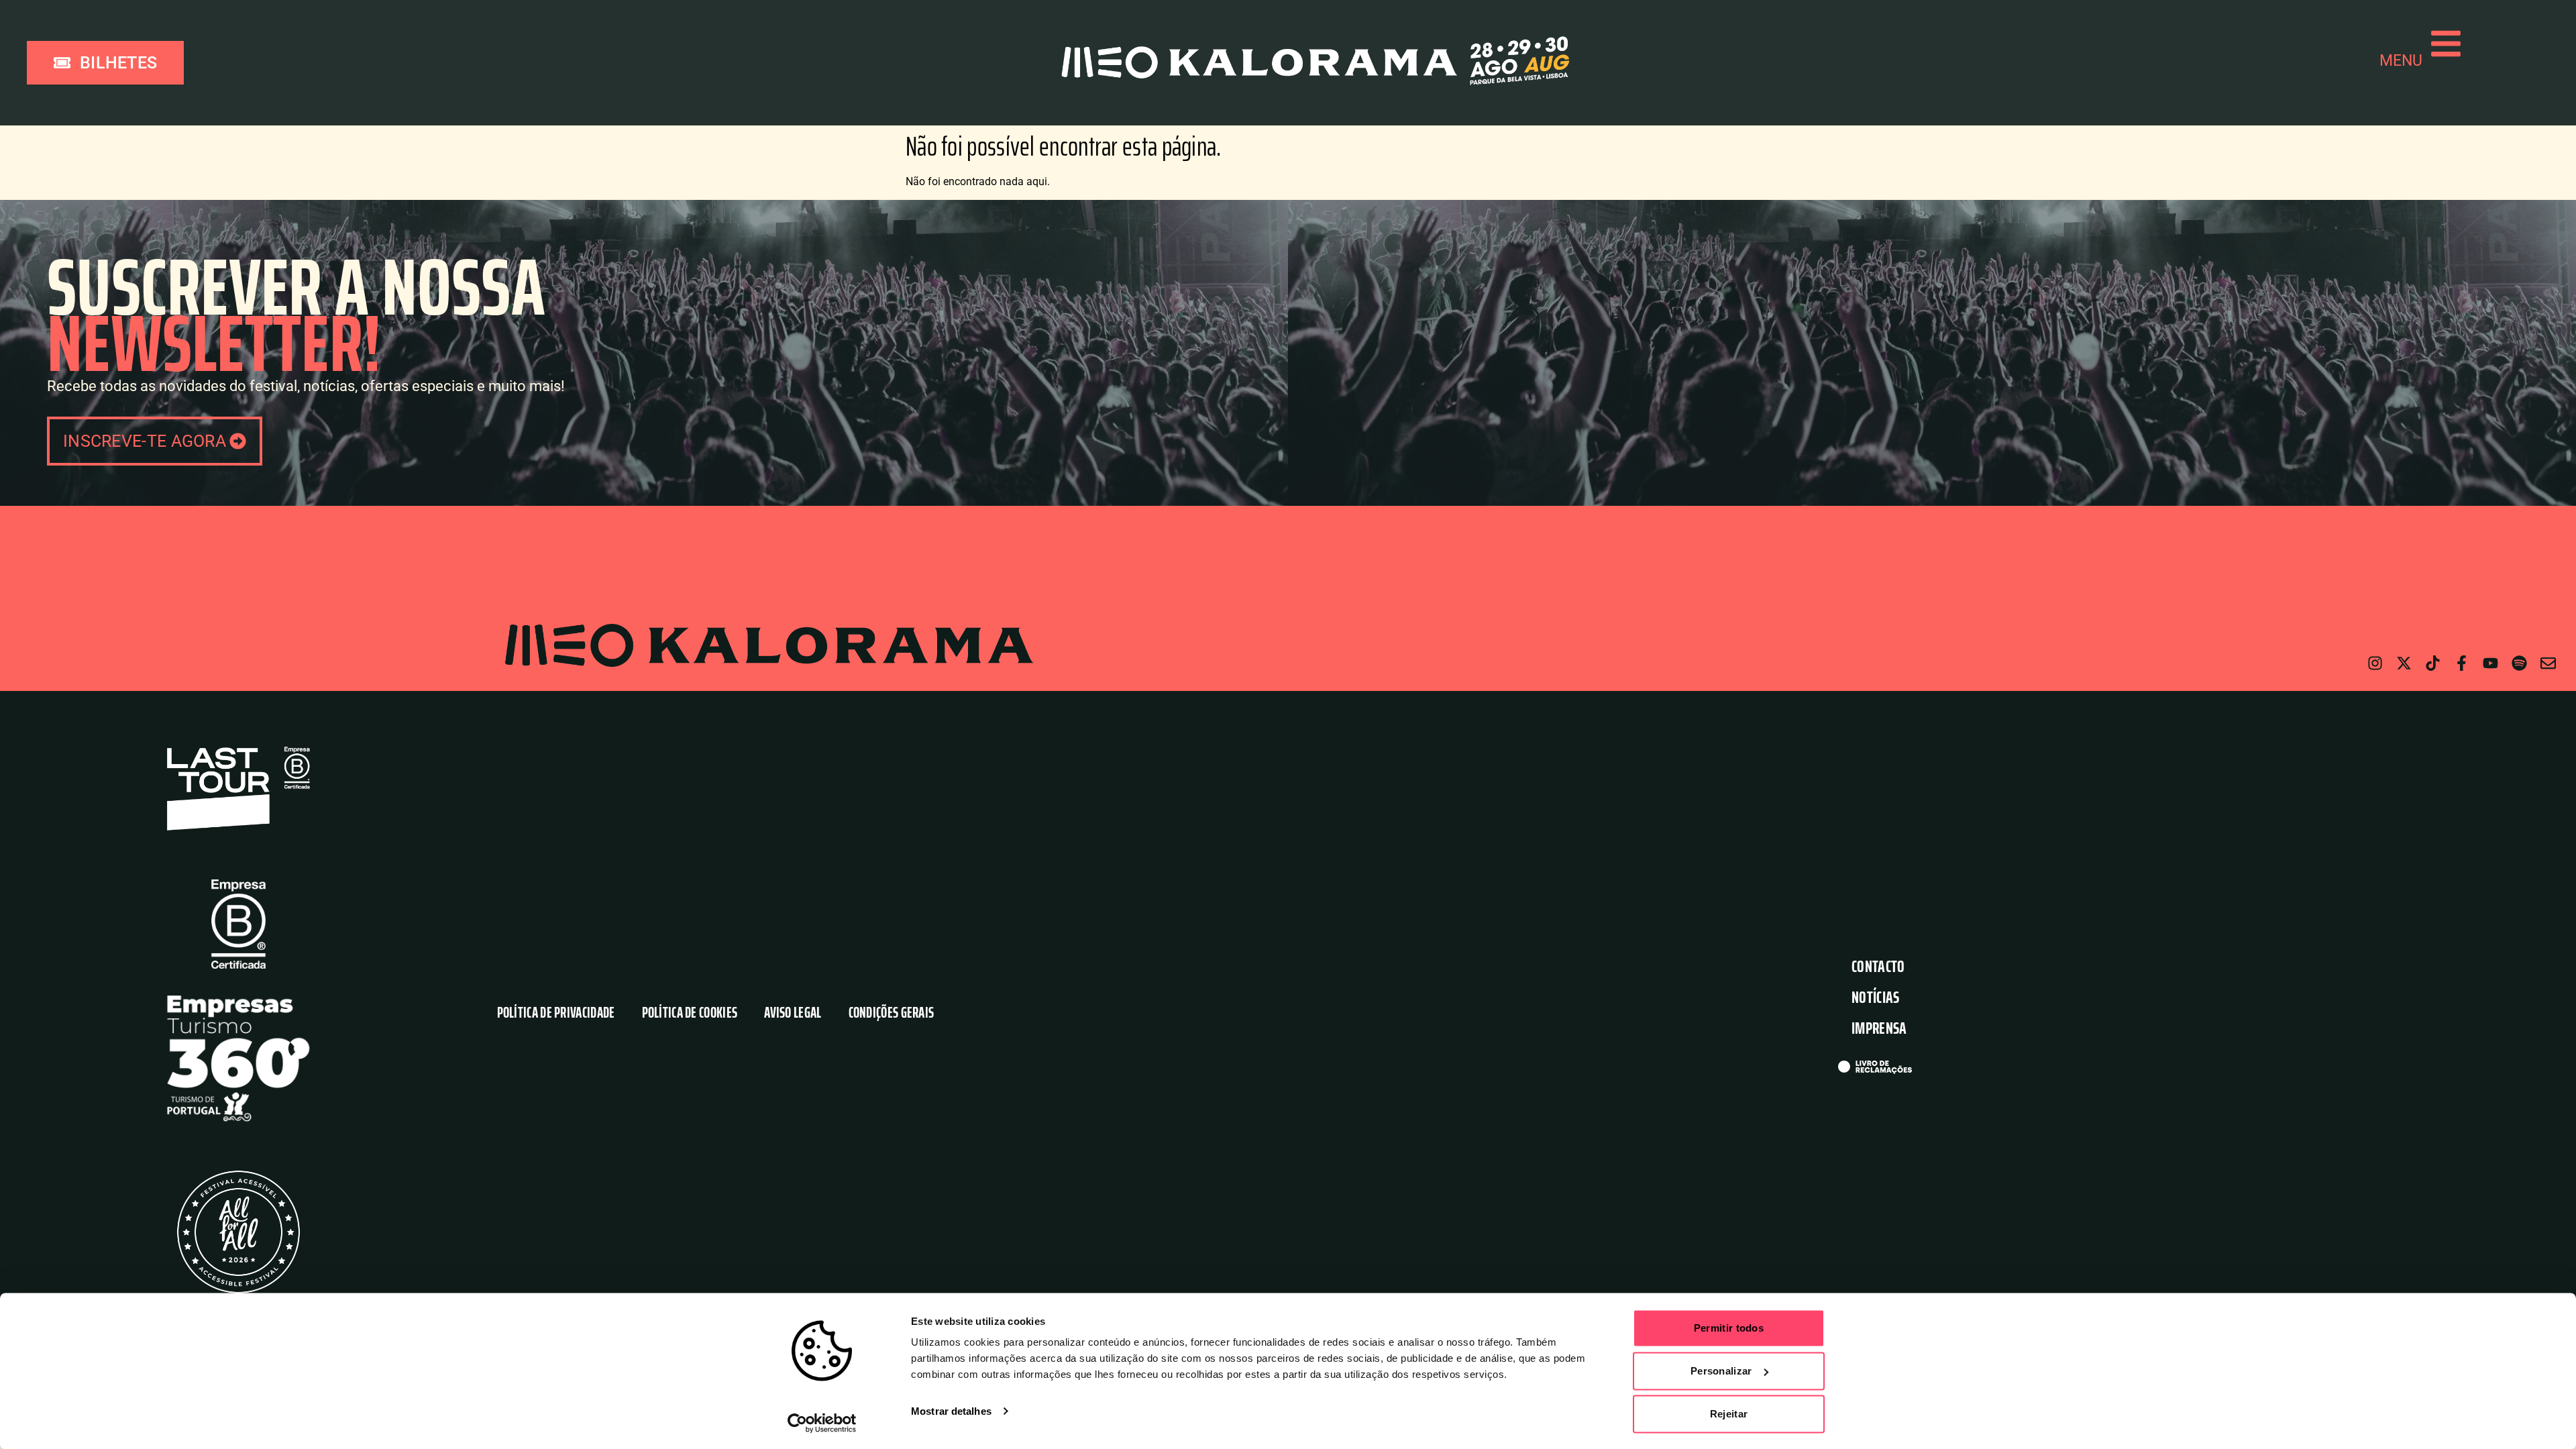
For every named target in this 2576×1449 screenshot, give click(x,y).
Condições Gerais (892, 1013)
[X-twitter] (2404, 663)
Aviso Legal (793, 1013)
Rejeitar (1729, 1414)
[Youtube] (2490, 663)
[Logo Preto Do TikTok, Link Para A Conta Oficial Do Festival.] (2433, 663)
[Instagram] (2375, 663)
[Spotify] (2519, 663)
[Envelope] (2548, 663)
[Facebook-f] (2462, 663)
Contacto (1878, 966)
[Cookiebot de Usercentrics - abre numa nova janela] (822, 1423)
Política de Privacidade (556, 1013)
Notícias (1875, 997)
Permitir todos (1729, 1328)
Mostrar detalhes (951, 1411)
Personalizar (1721, 1371)
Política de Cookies (690, 1013)
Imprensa (1879, 1028)
